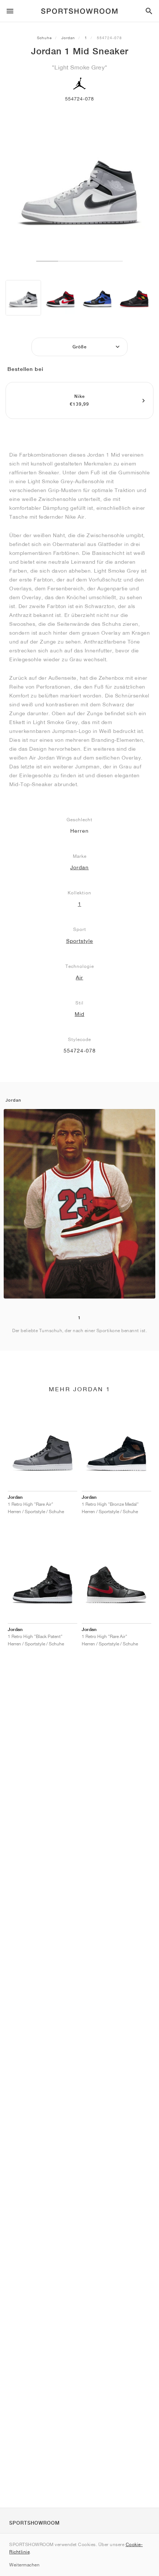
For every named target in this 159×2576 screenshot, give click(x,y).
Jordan (68, 38)
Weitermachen (24, 2565)
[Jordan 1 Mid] (23, 298)
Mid (79, 1014)
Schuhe (44, 38)
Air (79, 977)
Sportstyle (80, 941)
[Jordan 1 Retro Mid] (134, 298)
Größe (80, 347)
